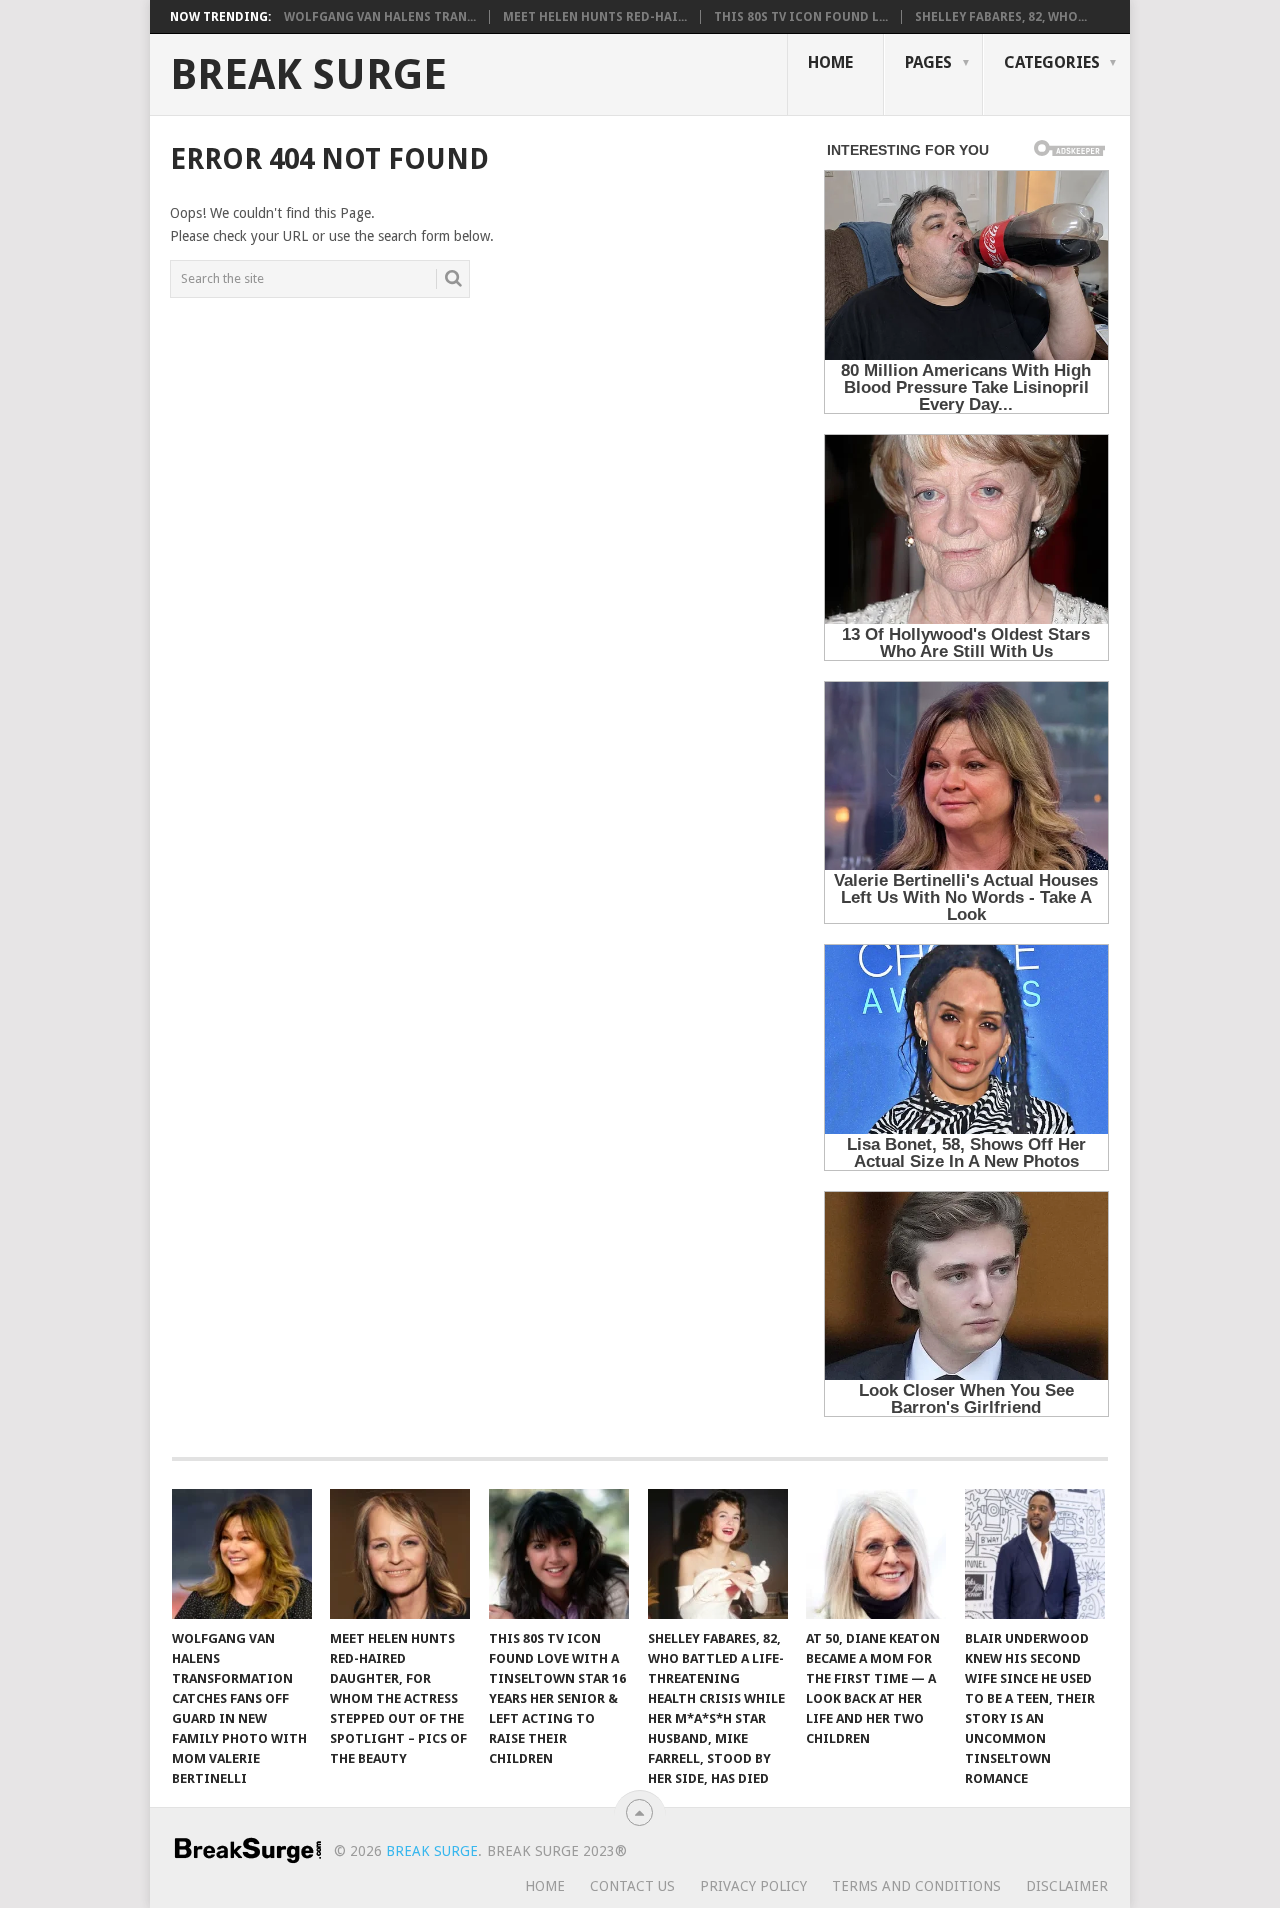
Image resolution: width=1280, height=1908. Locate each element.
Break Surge (308, 75)
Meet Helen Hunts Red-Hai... (595, 17)
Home (830, 62)
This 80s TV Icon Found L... (801, 17)
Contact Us (632, 1886)
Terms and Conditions (916, 1886)
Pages (928, 62)
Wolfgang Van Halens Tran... (380, 17)
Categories (1052, 62)
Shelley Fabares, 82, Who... (1001, 17)
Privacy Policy (753, 1886)
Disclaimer (1067, 1886)
